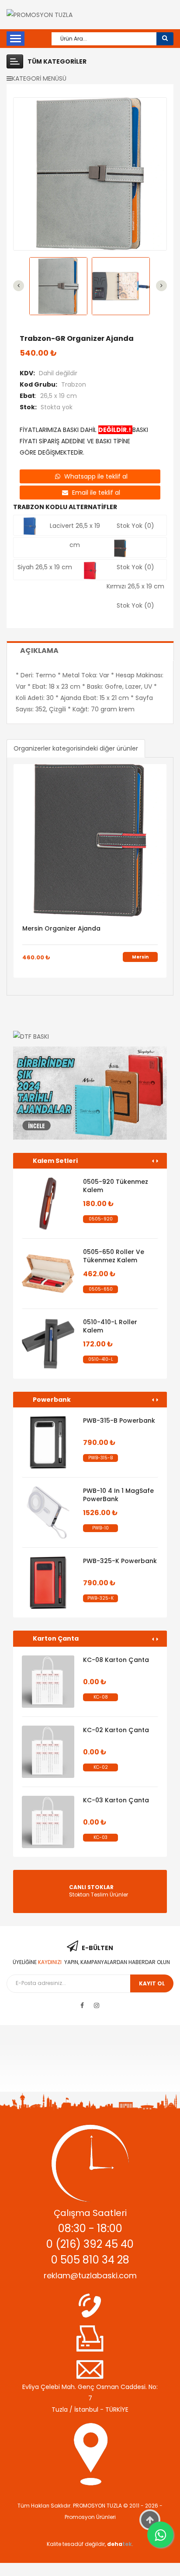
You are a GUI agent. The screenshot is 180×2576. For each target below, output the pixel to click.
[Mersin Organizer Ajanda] (90, 840)
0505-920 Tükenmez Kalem (116, 1186)
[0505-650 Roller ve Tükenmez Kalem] (48, 1274)
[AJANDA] (90, 1093)
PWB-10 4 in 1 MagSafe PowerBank (118, 1495)
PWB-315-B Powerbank (119, 1421)
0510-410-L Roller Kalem (110, 1326)
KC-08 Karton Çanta (116, 1660)
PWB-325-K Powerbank (120, 1561)
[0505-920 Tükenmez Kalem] (48, 1203)
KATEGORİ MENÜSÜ (39, 78)
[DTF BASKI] (90, 1036)
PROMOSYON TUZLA (97, 2506)
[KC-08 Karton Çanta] (48, 1682)
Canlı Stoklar (91, 1887)
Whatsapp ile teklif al (95, 476)
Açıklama (39, 651)
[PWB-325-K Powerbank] (48, 1583)
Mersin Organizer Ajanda (61, 928)
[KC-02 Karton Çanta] (48, 1752)
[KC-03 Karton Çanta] (48, 1822)
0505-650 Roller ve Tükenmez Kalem (114, 1256)
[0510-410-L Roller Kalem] (48, 1344)
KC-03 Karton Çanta (116, 1800)
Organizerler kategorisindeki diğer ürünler (76, 748)
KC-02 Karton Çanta (116, 1730)
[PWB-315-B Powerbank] (48, 1442)
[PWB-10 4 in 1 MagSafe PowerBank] (48, 1512)
